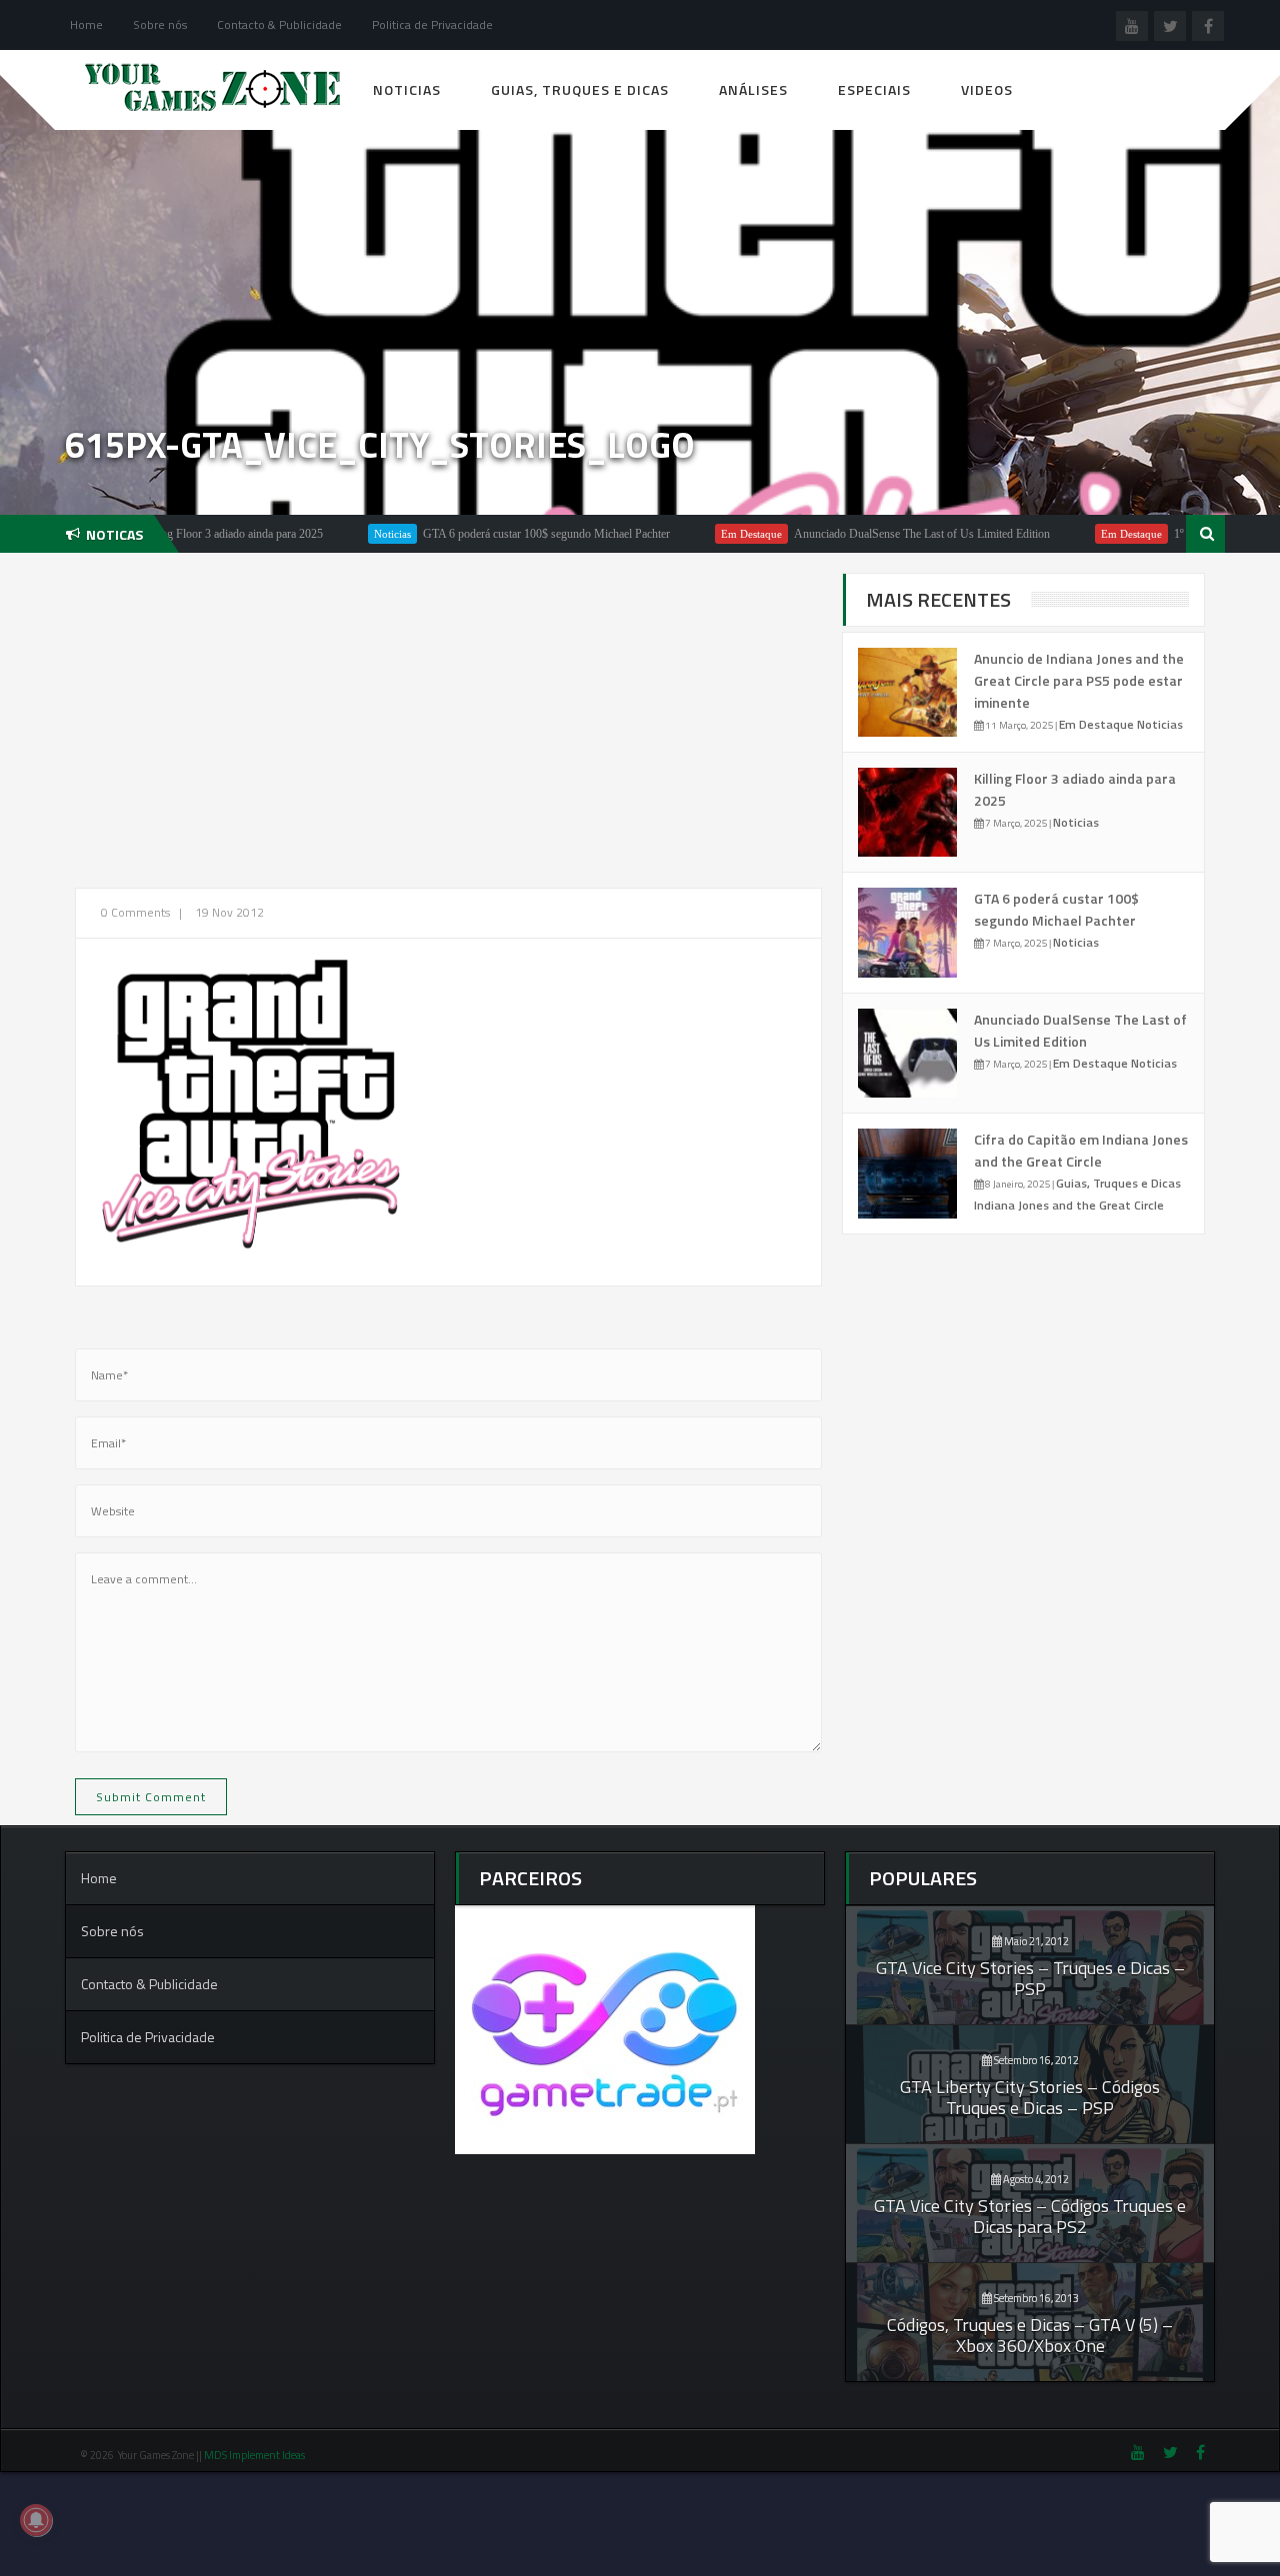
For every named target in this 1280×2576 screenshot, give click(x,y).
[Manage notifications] (36, 2520)
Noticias (407, 89)
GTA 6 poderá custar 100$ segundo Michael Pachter (498, 534)
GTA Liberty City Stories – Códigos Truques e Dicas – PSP (1030, 2097)
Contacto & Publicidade (279, 24)
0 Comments (135, 912)
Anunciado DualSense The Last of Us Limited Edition (874, 534)
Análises (753, 89)
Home (86, 24)
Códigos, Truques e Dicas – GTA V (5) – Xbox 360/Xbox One (1030, 2335)
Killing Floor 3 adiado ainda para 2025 (183, 534)
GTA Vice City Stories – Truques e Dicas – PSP (1030, 1978)
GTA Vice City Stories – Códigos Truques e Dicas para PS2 (1030, 2216)
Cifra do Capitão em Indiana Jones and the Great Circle (1081, 1150)
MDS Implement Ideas (255, 2455)
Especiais (874, 89)
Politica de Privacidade (432, 24)
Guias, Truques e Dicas (580, 89)
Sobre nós (160, 24)
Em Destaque (703, 534)
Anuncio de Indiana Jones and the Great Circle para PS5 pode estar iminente (1079, 680)
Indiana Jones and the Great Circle (1069, 1205)
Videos (987, 89)
